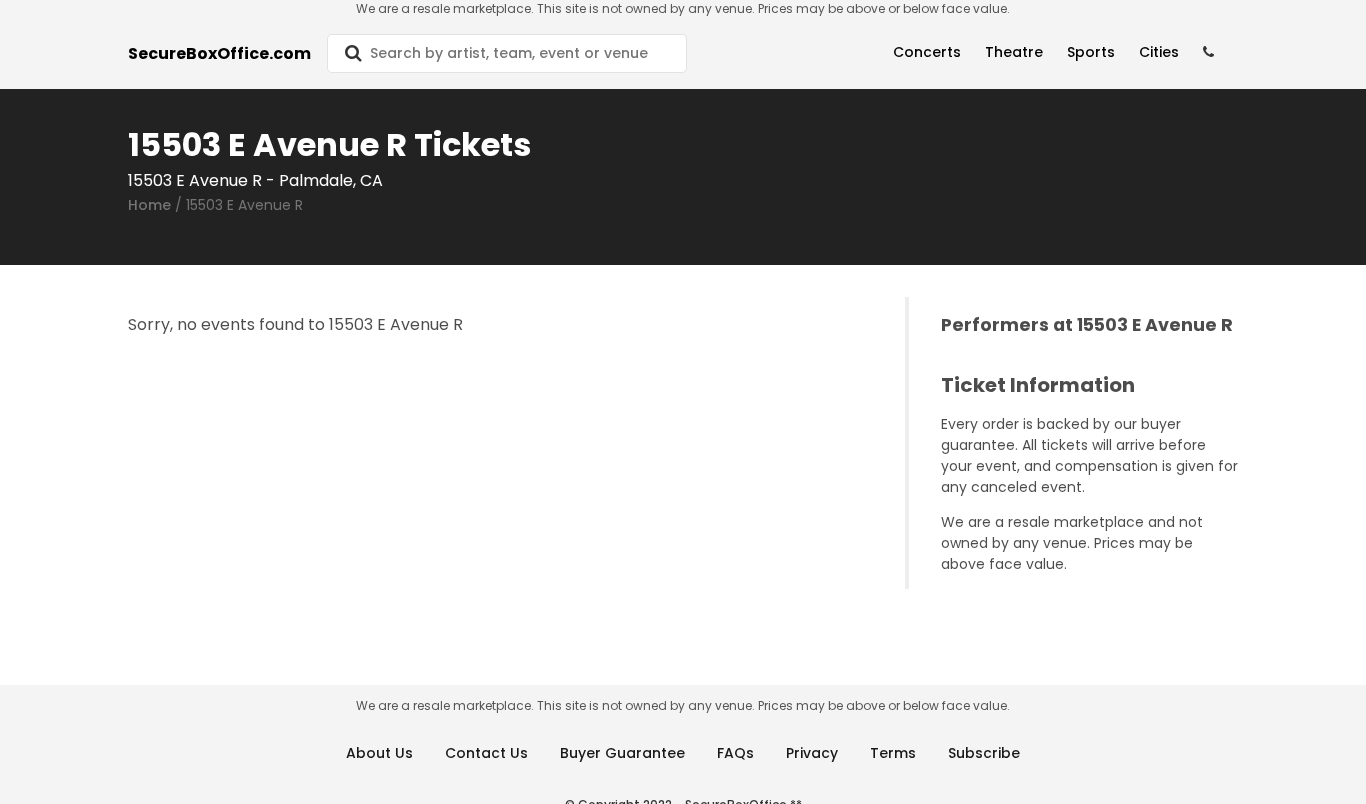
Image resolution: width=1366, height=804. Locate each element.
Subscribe (984, 753)
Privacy (812, 753)
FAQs (735, 753)
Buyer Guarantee (622, 753)
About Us (379, 753)
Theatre (1014, 52)
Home (149, 205)
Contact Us (486, 753)
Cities (1159, 52)
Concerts (927, 52)
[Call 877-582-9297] (1208, 52)
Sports (1091, 52)
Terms (893, 753)
